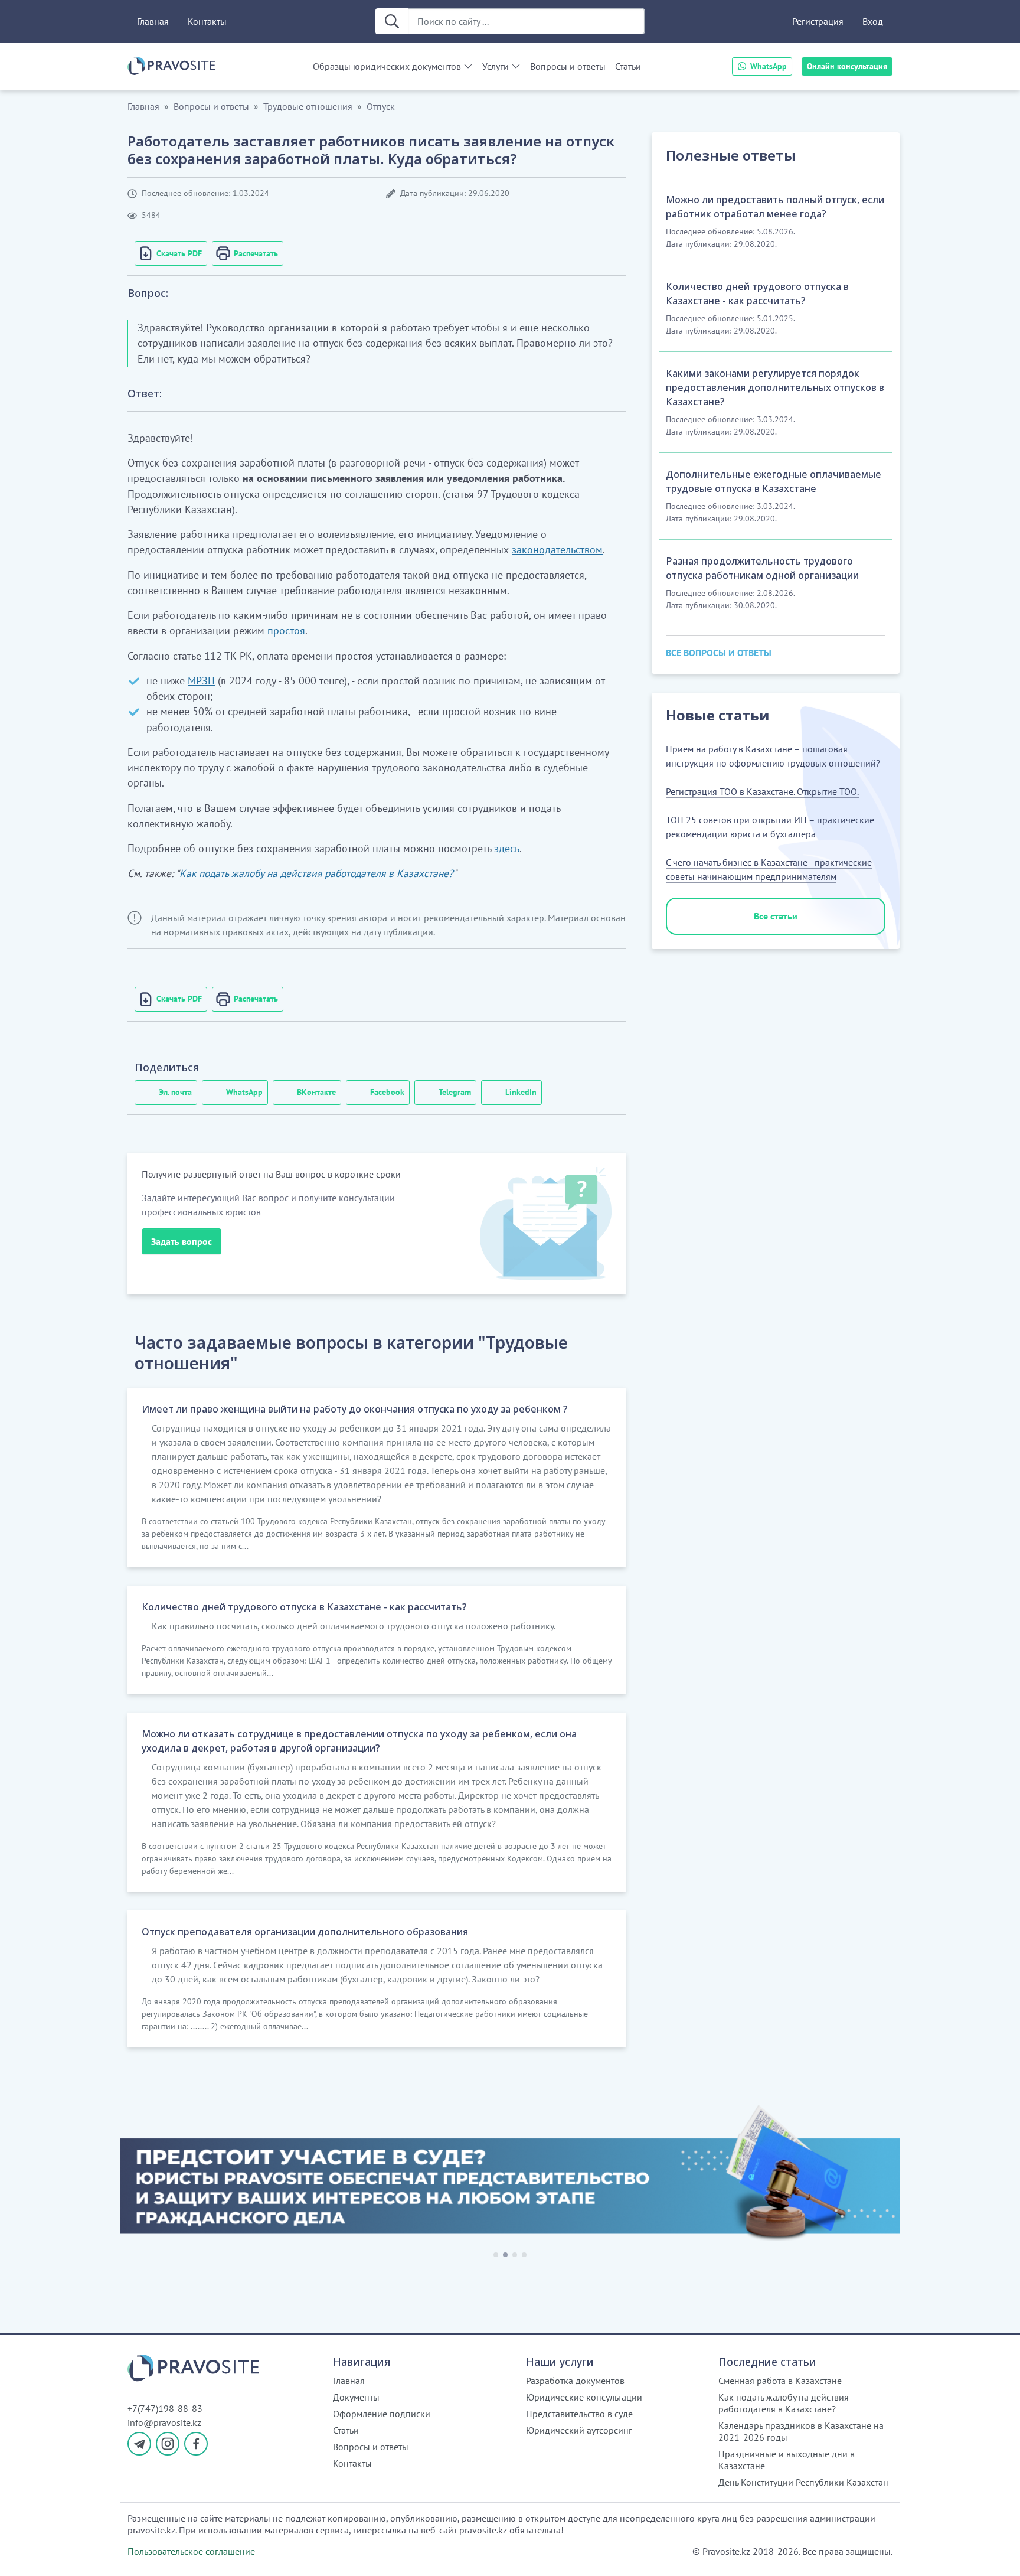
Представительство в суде (579, 2414)
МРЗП (201, 681)
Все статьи (776, 916)
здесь (507, 848)
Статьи (628, 66)
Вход (873, 21)
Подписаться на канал (723, 2552)
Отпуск (381, 106)
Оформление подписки (382, 2414)
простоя (286, 630)
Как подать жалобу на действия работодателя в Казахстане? (316, 873)
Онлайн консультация (847, 66)
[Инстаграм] (168, 2444)
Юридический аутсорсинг (579, 2430)
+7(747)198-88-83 (165, 2408)
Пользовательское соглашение (191, 2551)
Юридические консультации (584, 2397)
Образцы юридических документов (387, 66)
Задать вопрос (182, 1241)
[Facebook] (196, 2444)
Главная (153, 21)
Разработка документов (575, 2381)
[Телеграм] (139, 2444)
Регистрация (818, 21)
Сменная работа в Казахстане (780, 2381)
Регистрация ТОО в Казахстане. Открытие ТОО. (762, 791)
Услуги (496, 66)
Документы (356, 2397)
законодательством (557, 550)
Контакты (207, 21)
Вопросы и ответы (568, 66)
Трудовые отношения (308, 106)
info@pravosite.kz (164, 2422)
